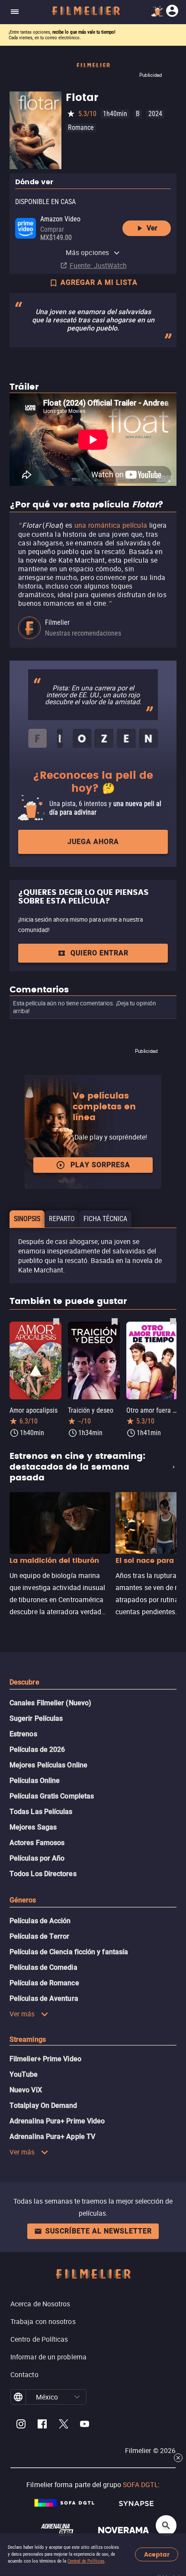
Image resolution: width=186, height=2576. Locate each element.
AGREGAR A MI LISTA (99, 282)
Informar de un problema (48, 2357)
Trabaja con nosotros (43, 2321)
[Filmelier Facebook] (42, 2425)
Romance (81, 128)
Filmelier (57, 622)
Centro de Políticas (39, 2339)
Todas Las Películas (41, 1812)
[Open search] (166, 2526)
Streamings (28, 2039)
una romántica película (111, 525)
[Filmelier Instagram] (21, 2425)
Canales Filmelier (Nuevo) (50, 1703)
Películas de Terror (40, 1936)
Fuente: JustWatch (98, 265)
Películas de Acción (40, 1921)
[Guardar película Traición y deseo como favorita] (115, 1321)
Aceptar (157, 2555)
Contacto (24, 2374)
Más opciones (87, 252)
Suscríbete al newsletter (99, 2231)
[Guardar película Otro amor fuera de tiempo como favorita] (173, 1321)
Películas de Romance (44, 1983)
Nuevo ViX (26, 2090)
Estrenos (23, 1734)
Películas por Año (37, 1858)
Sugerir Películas (36, 1718)
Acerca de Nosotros (40, 2304)
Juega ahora (93, 842)
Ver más (22, 2014)
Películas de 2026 (37, 1749)
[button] (77, 2397)
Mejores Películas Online (48, 1765)
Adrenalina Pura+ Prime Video (57, 2121)
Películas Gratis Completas (52, 1796)
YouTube (24, 2074)
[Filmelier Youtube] (85, 2425)
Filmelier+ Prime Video (45, 2059)
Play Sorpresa (100, 1165)
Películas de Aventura (44, 1998)
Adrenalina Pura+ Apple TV (52, 2137)
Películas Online (35, 1781)
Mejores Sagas (33, 1827)
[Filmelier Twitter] (63, 2425)
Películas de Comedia (43, 1967)
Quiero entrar (99, 953)
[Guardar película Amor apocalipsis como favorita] (56, 1321)
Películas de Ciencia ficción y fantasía (69, 1952)
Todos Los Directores (43, 1874)
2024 (155, 114)
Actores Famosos (37, 1843)
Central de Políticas (86, 2561)
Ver (152, 228)
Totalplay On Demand (43, 2105)
